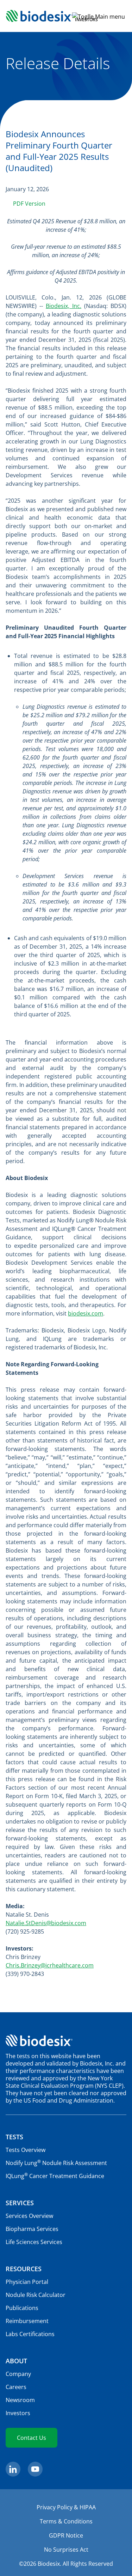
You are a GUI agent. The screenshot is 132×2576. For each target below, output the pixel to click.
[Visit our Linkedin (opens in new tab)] (13, 2469)
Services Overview (29, 2216)
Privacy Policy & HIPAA (66, 2507)
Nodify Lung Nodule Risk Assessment (56, 2163)
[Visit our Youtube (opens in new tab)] (35, 2469)
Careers (16, 2387)
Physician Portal (27, 2282)
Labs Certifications (30, 2334)
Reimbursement (27, 2321)
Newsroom (20, 2400)
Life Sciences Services (34, 2242)
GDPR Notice (66, 2535)
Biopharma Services (32, 2229)
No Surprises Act (66, 2550)
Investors (18, 2413)
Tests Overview (26, 2150)
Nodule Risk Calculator (36, 2295)
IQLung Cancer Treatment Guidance (55, 2176)
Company (18, 2374)
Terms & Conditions (66, 2521)
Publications (22, 2308)
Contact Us (32, 2438)
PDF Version (29, 204)
